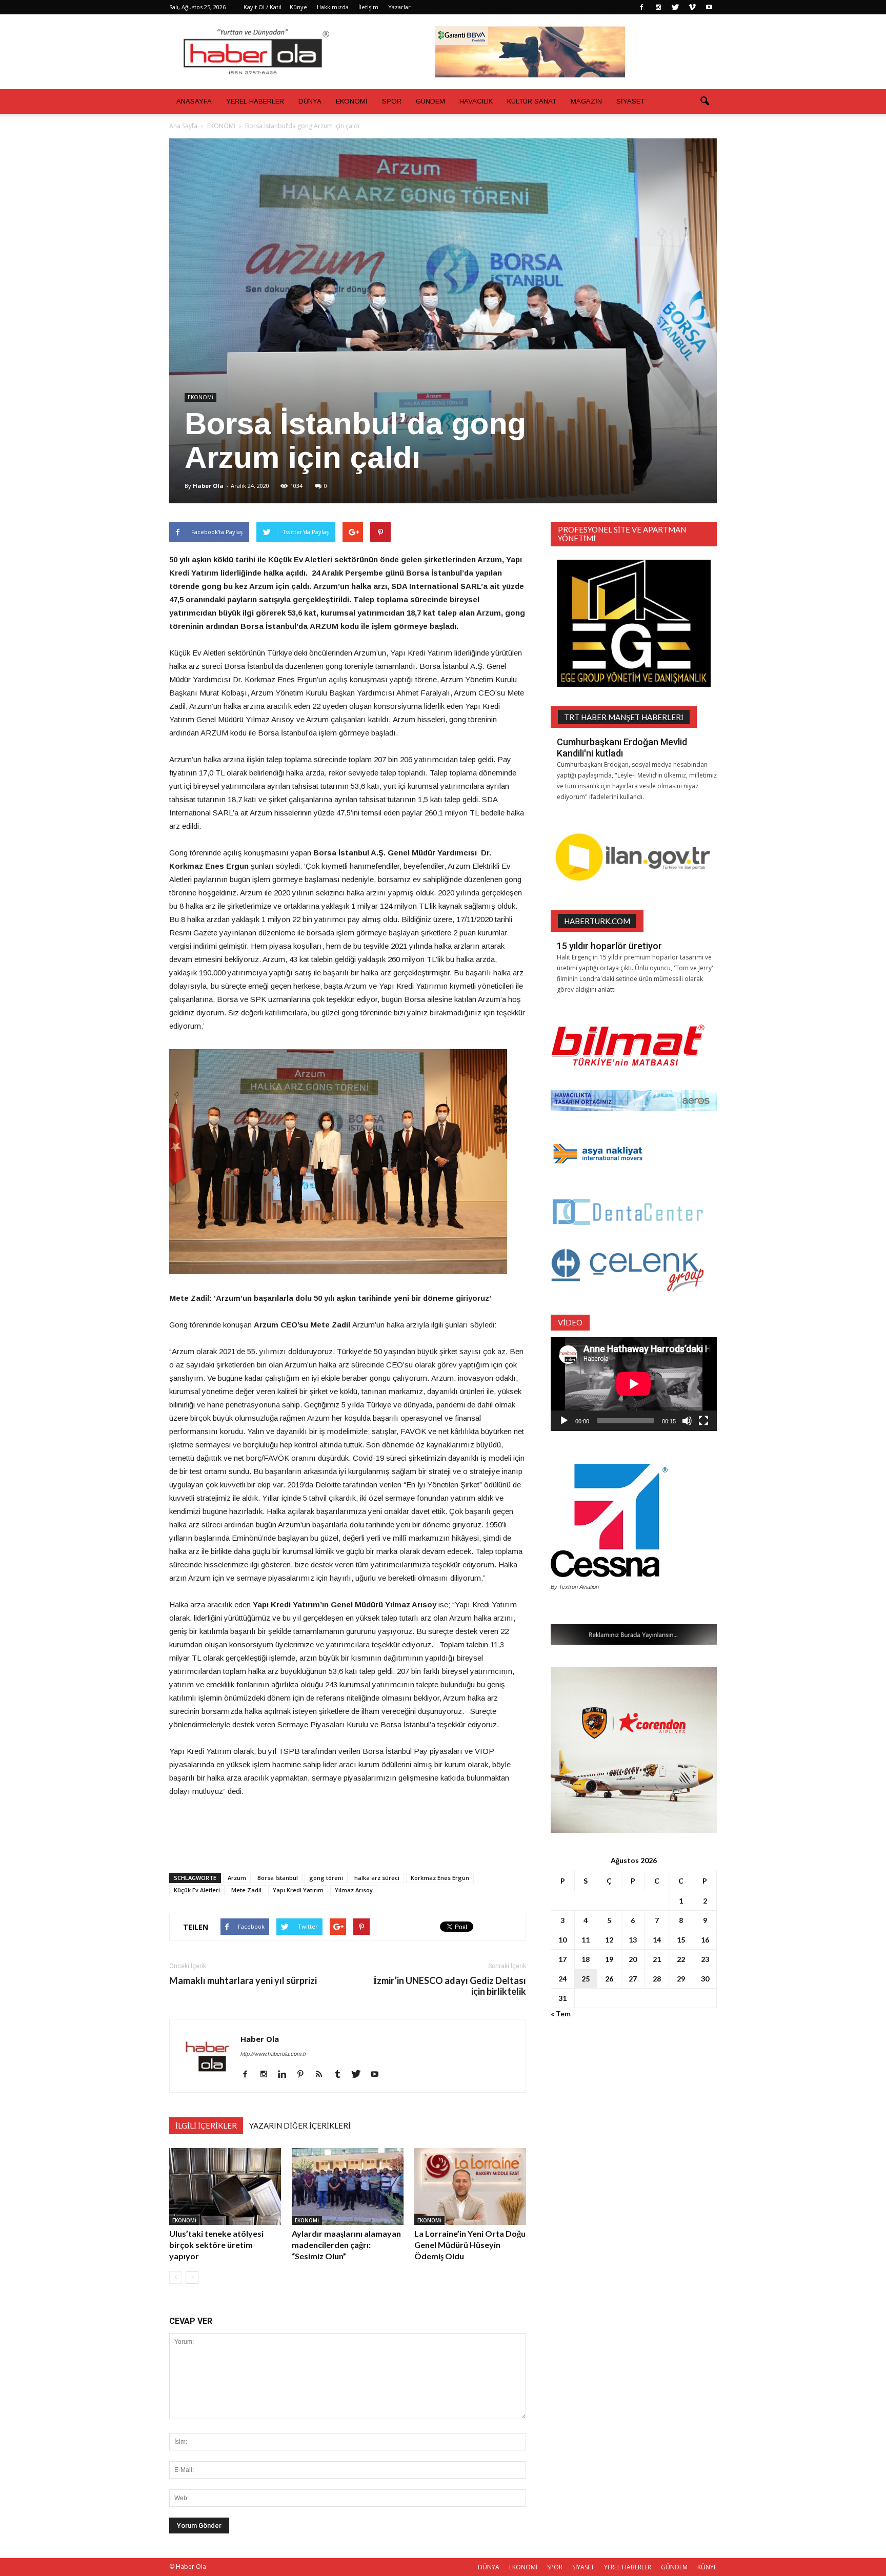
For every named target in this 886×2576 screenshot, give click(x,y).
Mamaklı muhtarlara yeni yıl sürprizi (243, 1981)
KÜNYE (707, 2567)
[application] (634, 1384)
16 (705, 1940)
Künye (298, 7)
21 (657, 1959)
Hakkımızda (333, 7)
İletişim (368, 7)
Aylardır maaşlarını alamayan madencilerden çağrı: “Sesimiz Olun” (346, 2245)
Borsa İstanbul (278, 1878)
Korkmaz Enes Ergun (440, 1878)
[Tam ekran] (703, 1421)
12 (609, 1940)
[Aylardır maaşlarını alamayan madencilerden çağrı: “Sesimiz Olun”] (348, 2186)
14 (657, 1940)
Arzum (237, 1878)
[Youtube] (709, 7)
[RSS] (323, 2075)
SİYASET (630, 101)
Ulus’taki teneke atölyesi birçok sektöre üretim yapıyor (216, 2245)
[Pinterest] (304, 2075)
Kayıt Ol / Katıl (263, 7)
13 (633, 1940)
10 (562, 1940)
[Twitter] (675, 7)
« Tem (561, 2013)
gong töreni (326, 1878)
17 (562, 1959)
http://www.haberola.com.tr (274, 2054)
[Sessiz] (687, 1421)
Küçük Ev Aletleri (197, 1890)
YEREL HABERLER (255, 101)
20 (633, 1959)
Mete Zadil (246, 1890)
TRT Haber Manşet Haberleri (624, 717)
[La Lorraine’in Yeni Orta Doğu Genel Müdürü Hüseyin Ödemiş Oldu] (470, 2186)
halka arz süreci (377, 1878)
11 (586, 1940)
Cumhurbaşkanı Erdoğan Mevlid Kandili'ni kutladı (622, 748)
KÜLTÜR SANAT (532, 101)
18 (586, 1959)
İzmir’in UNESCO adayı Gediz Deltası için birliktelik (450, 1986)
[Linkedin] (286, 2075)
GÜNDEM (430, 101)
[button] (704, 101)
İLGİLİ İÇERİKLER (206, 2125)
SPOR (392, 101)
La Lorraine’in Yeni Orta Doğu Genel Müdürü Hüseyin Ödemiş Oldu (470, 2245)
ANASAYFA (194, 101)
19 (609, 1959)
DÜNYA (310, 101)
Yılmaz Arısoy (354, 1890)
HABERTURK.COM (597, 921)
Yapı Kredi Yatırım (298, 1890)
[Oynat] (564, 1421)
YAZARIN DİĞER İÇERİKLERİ (300, 2125)
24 (562, 1979)
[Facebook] (641, 7)
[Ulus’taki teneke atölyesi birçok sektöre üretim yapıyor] (225, 2186)
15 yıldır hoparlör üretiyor (609, 946)
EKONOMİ (352, 101)
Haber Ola (208, 486)
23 (705, 1959)
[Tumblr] (341, 2075)
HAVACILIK (476, 101)
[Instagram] (658, 7)
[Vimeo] (692, 7)
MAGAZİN (586, 101)
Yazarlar (399, 7)
